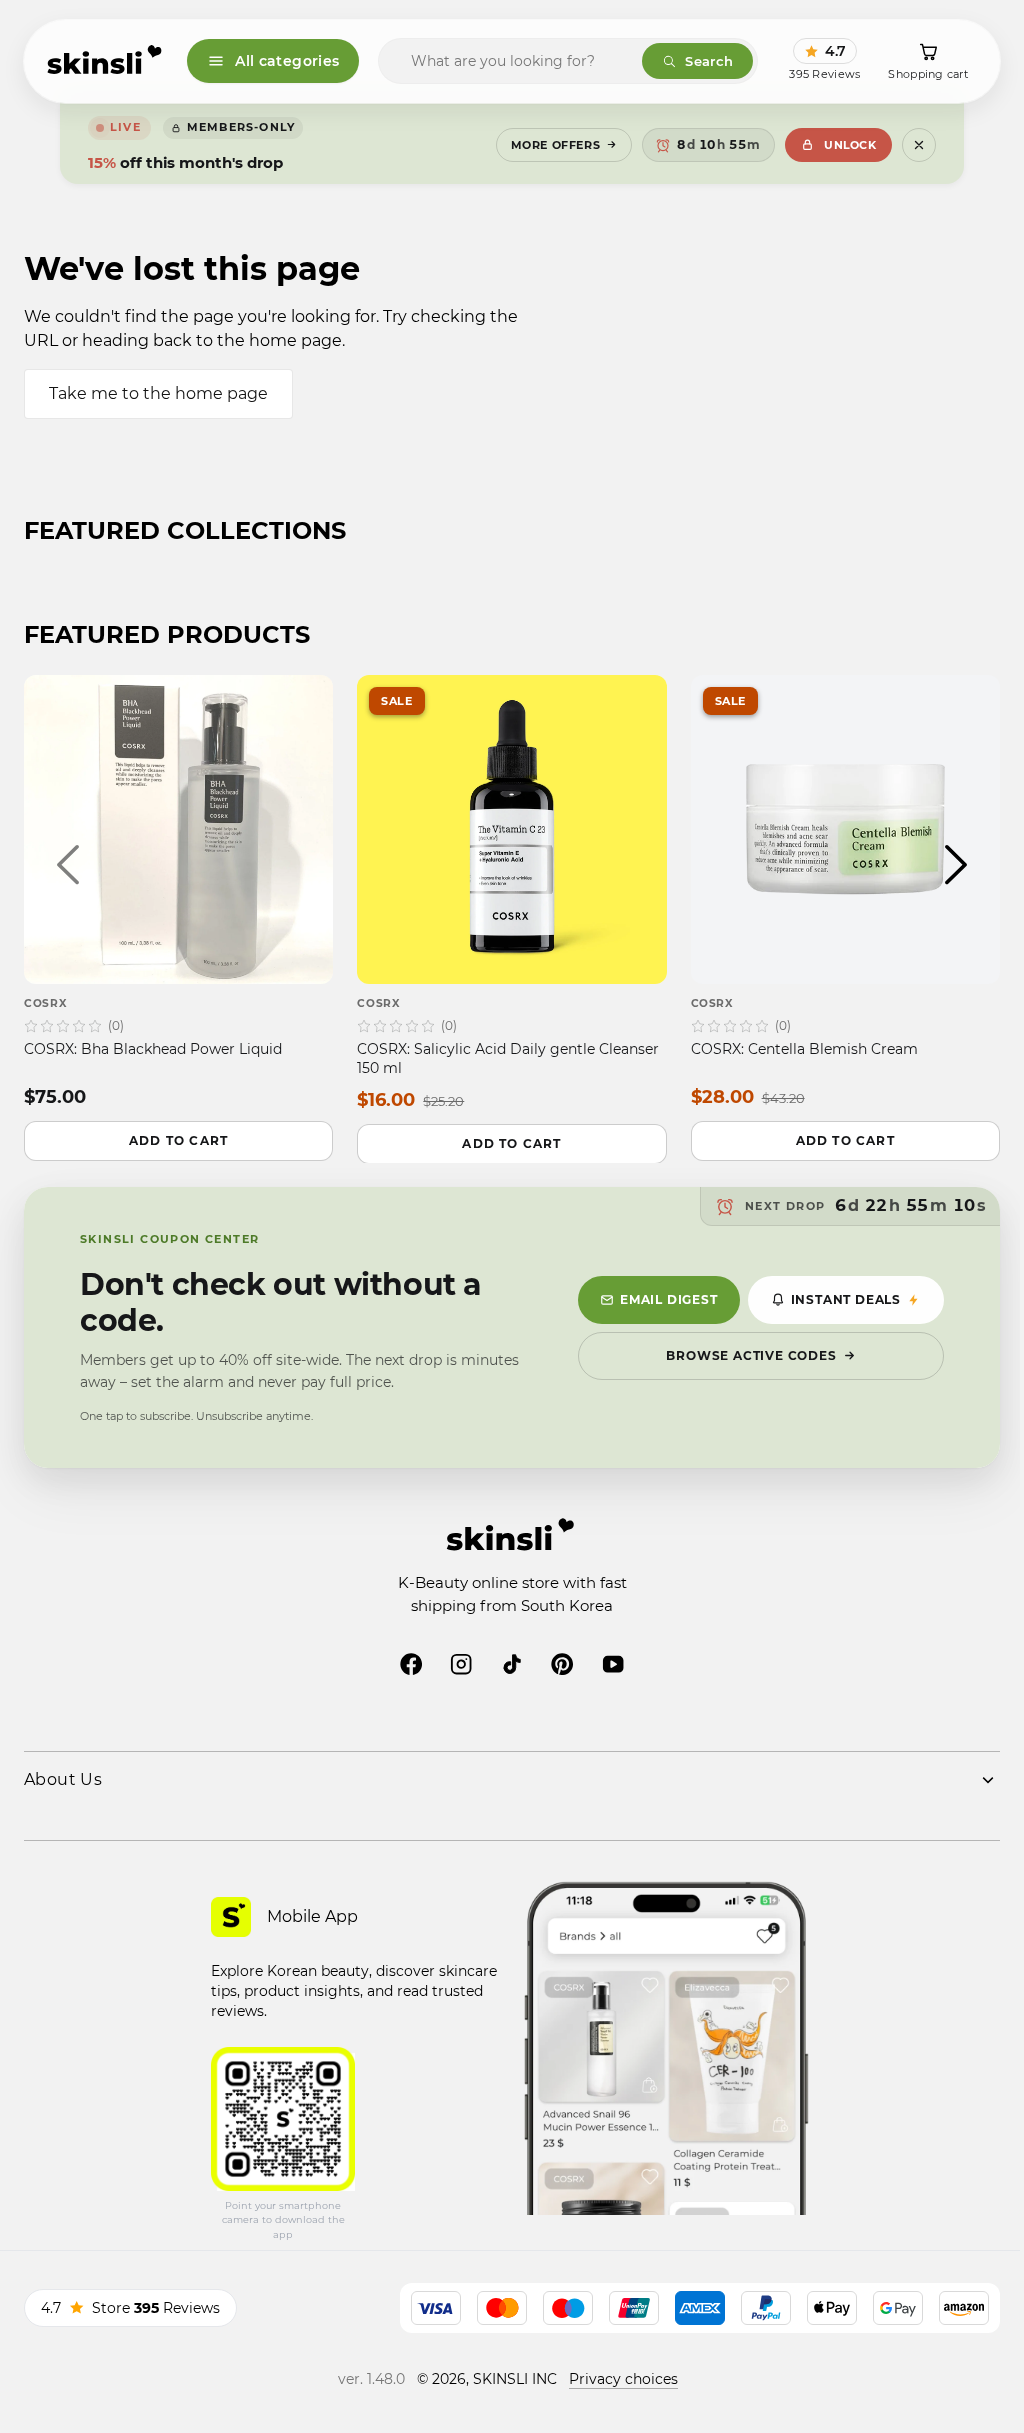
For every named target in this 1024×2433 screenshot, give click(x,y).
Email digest (669, 1299)
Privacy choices (623, 2379)
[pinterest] (562, 1664)
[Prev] (68, 865)
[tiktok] (512, 1664)
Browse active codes (751, 1355)
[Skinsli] (105, 61)
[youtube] (613, 1664)
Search (709, 61)
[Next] (956, 865)
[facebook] (411, 1664)
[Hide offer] (919, 145)
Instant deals (846, 1299)
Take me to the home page (158, 393)
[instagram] (461, 1664)
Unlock (850, 145)
